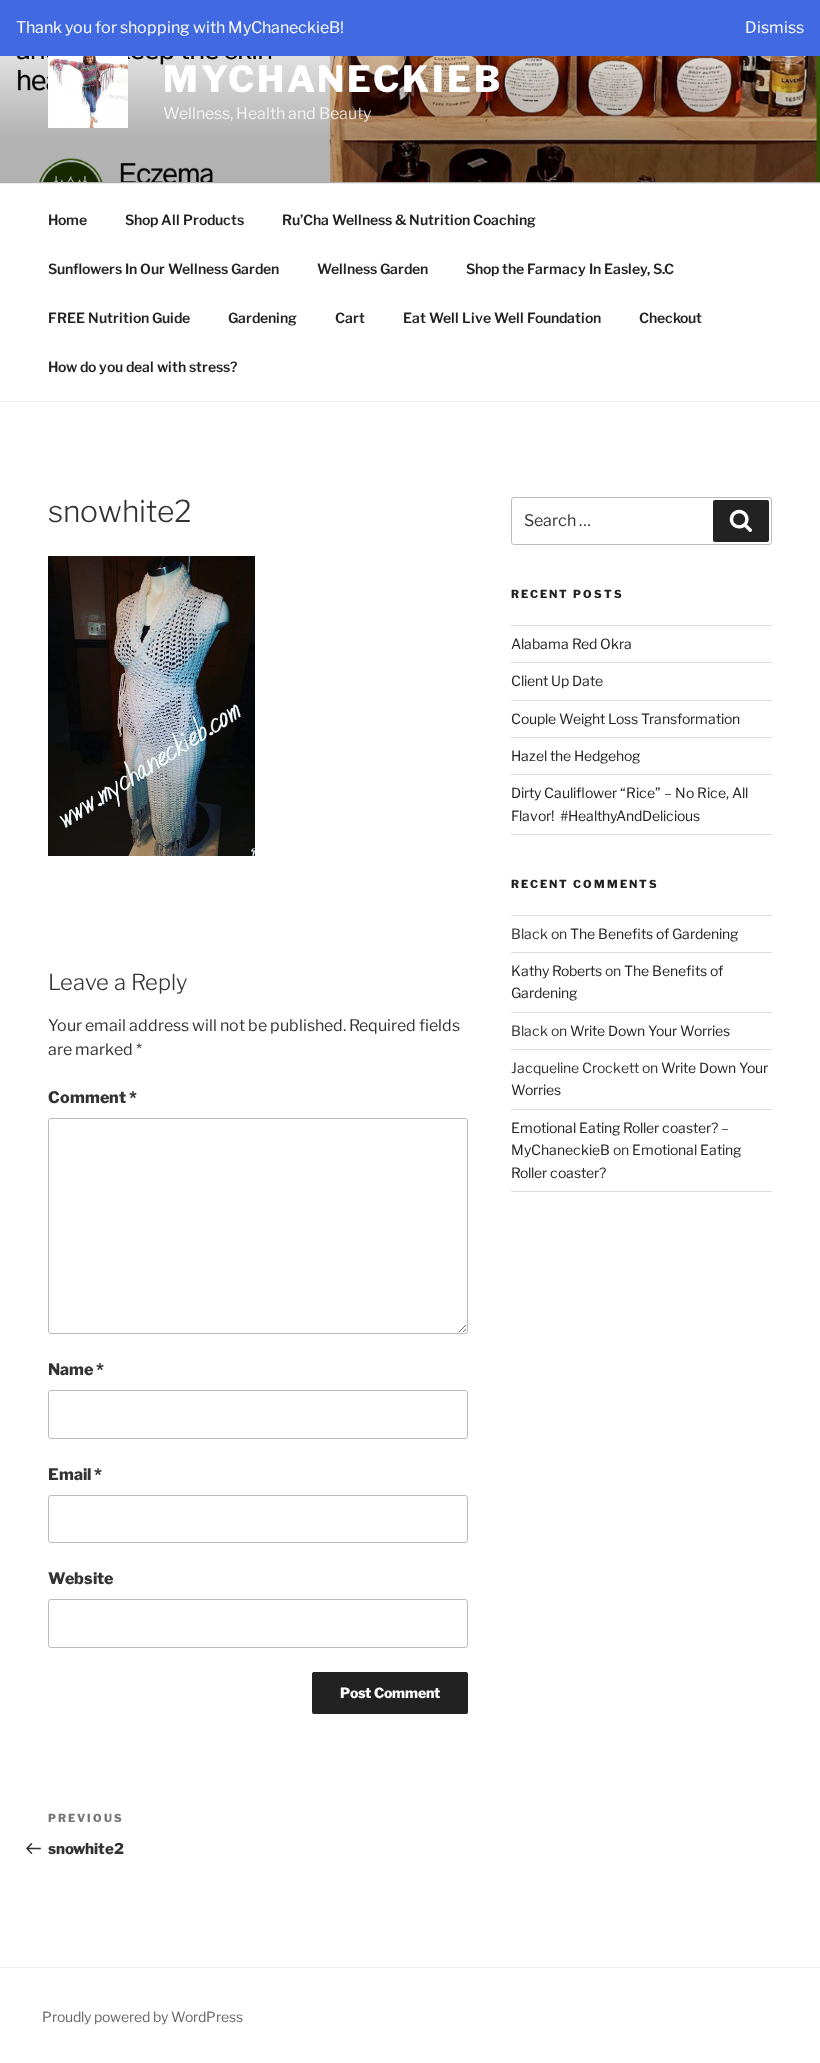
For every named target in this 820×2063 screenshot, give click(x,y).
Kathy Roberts (556, 970)
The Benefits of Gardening (654, 933)
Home (67, 219)
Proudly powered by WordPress (142, 2016)
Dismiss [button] (774, 27)
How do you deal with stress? (142, 366)
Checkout (670, 317)
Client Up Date (557, 680)
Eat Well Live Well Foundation (502, 317)
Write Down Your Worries (650, 1030)
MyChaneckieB (333, 79)
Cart (350, 317)
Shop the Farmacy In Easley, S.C (570, 268)
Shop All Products (184, 219)
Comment (92, 1097)
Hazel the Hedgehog (575, 755)
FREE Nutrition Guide (119, 317)
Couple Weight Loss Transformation (625, 718)
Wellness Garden (372, 268)
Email (75, 1474)
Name (76, 1369)
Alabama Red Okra (571, 643)
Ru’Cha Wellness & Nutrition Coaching (409, 219)
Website (80, 1578)
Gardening (262, 317)
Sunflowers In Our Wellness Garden (163, 268)
